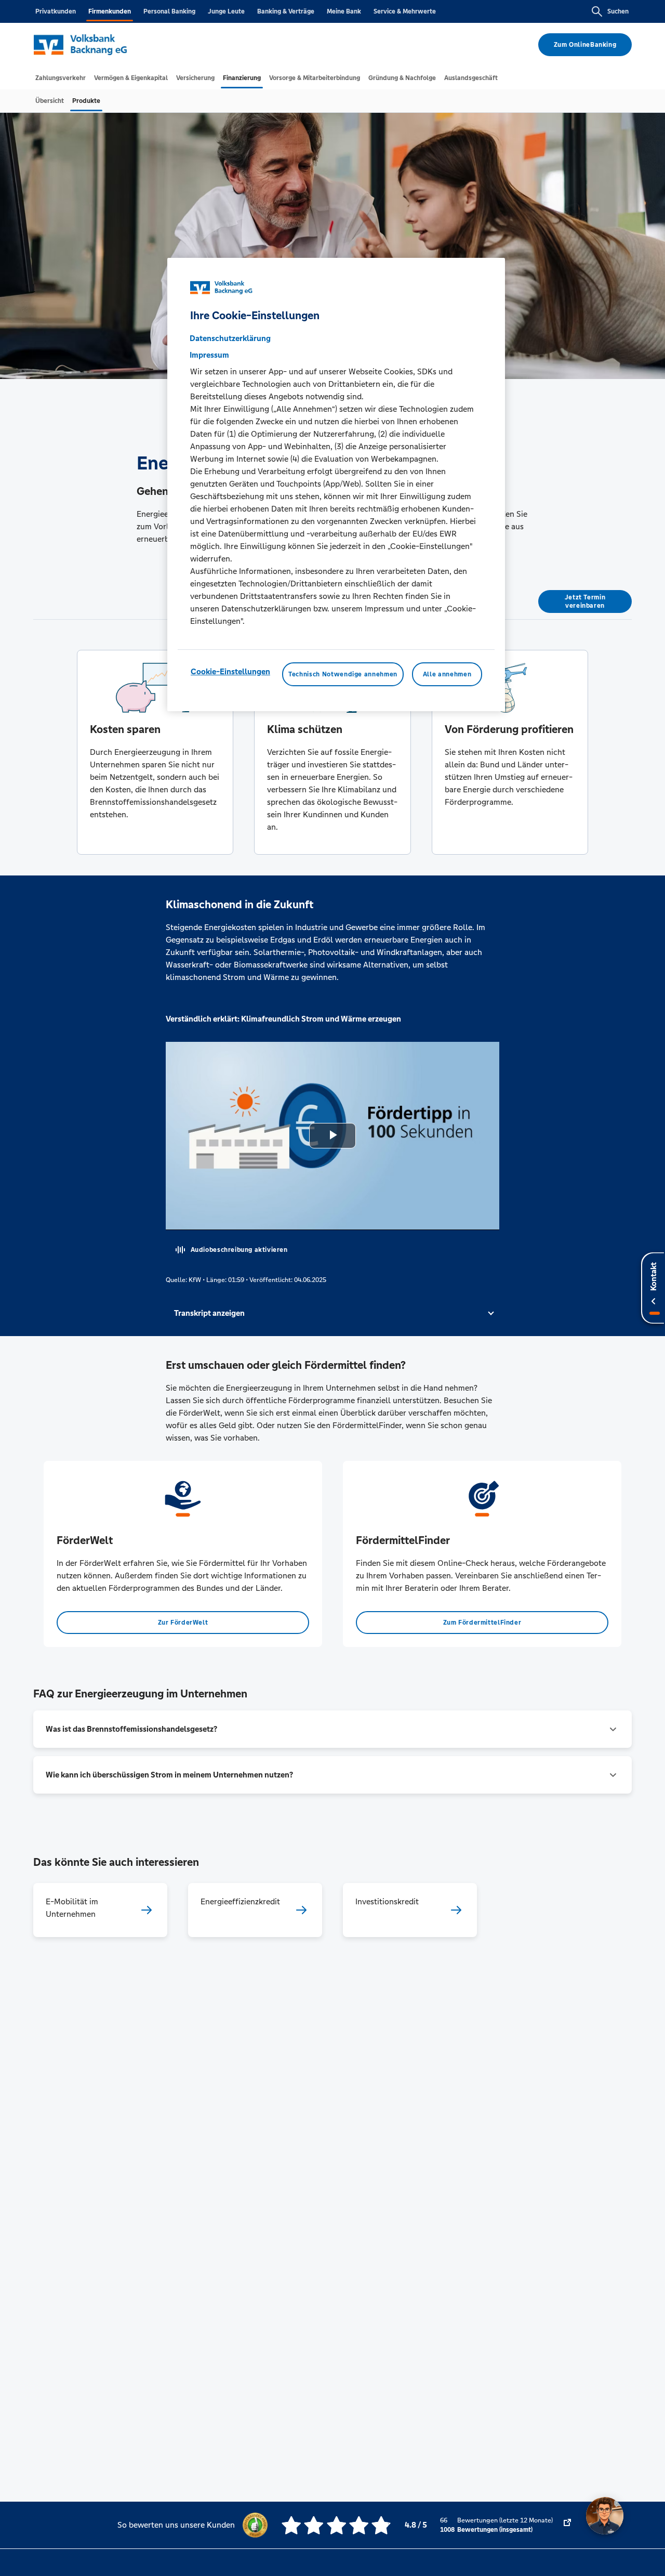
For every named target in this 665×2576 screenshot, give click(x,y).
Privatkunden (56, 11)
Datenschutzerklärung (230, 338)
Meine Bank (344, 11)
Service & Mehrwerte (405, 11)
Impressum (209, 354)
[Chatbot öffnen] (605, 2516)
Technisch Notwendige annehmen (343, 674)
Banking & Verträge (286, 11)
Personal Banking (169, 11)
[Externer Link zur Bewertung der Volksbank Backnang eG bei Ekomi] (567, 2525)
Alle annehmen (447, 674)
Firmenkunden (110, 11)
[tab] (61, 78)
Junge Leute (226, 11)
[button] (333, 1313)
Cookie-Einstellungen (230, 671)
